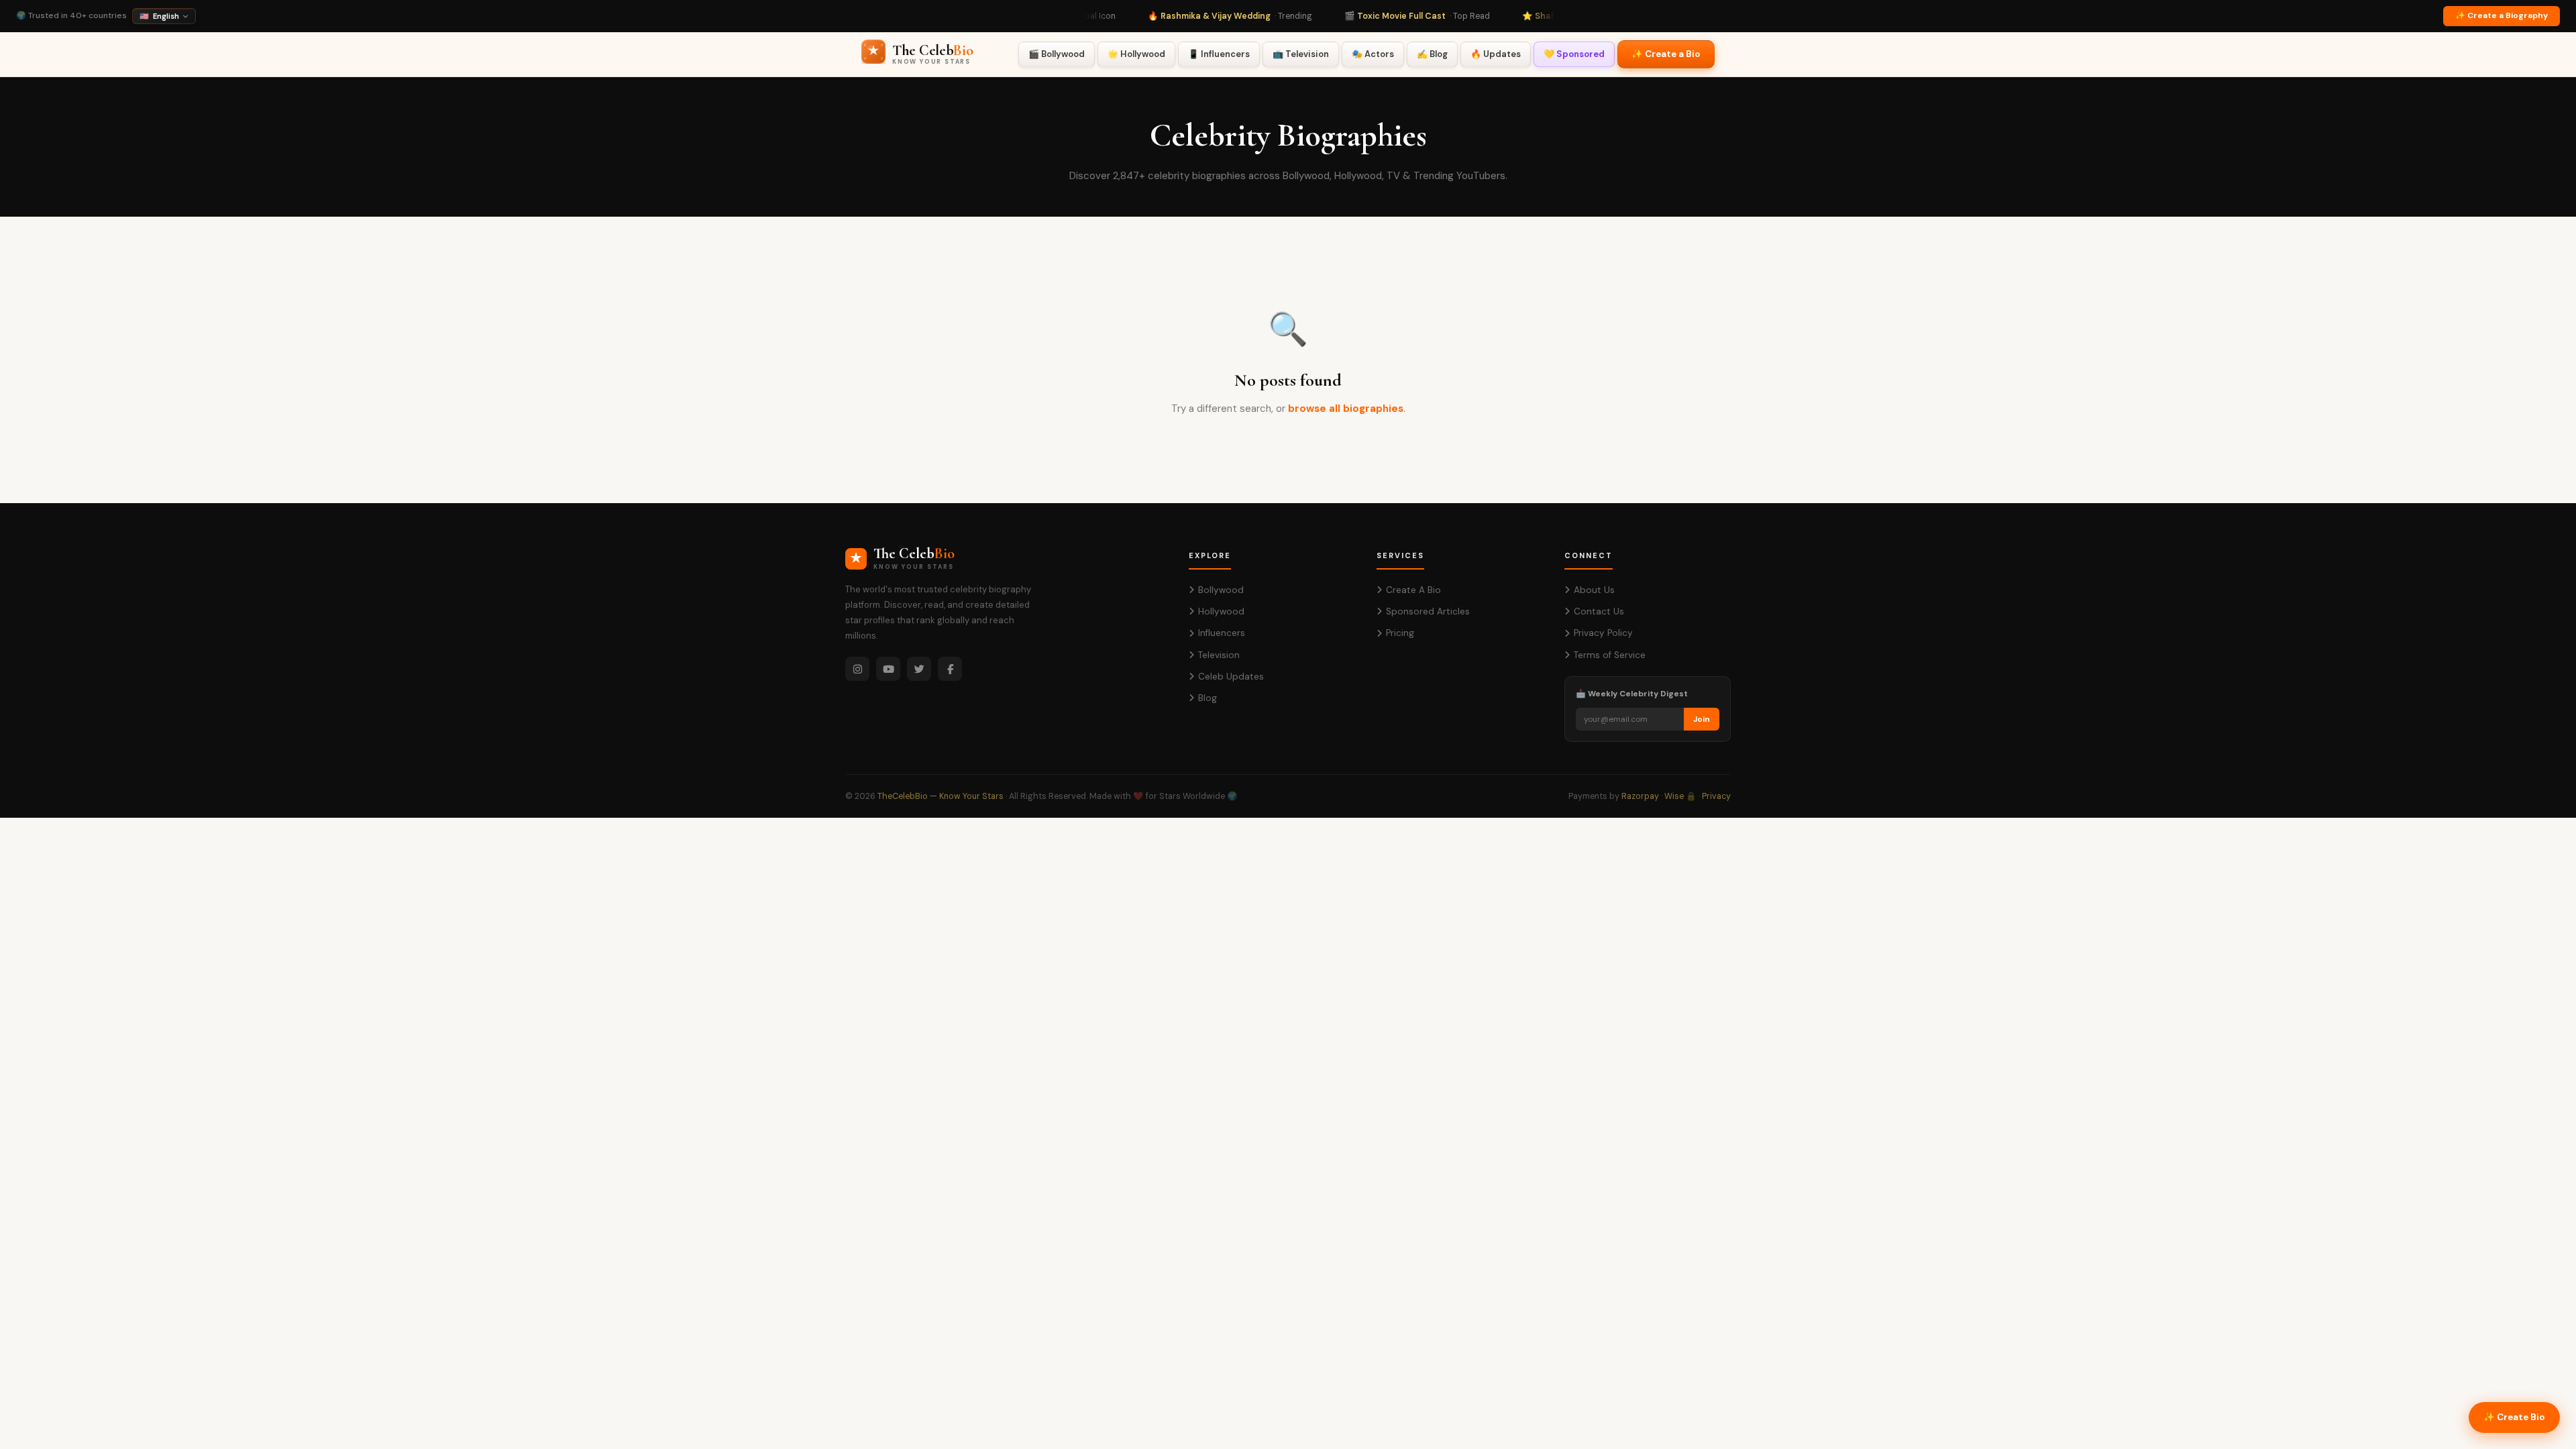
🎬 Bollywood (1057, 54)
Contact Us (1599, 611)
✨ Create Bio (2514, 1417)
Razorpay (1640, 796)
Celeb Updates (1231, 677)
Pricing (1400, 633)
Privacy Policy (1603, 633)
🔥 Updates (1496, 54)
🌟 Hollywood (1136, 54)
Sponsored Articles (1428, 611)
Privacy (1716, 796)
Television (1219, 655)
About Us (1594, 590)
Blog (1207, 698)
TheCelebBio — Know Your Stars (941, 796)
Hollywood (1221, 611)
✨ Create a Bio (1666, 54)
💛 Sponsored (1574, 54)
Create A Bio (1413, 590)
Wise (1674, 796)
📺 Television (1301, 54)
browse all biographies (1346, 409)
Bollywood (1221, 590)
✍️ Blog (1432, 54)
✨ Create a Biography (2502, 15)
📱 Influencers (1219, 54)
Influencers (1222, 633)
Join (1702, 719)
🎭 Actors (1373, 54)
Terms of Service (1610, 655)
